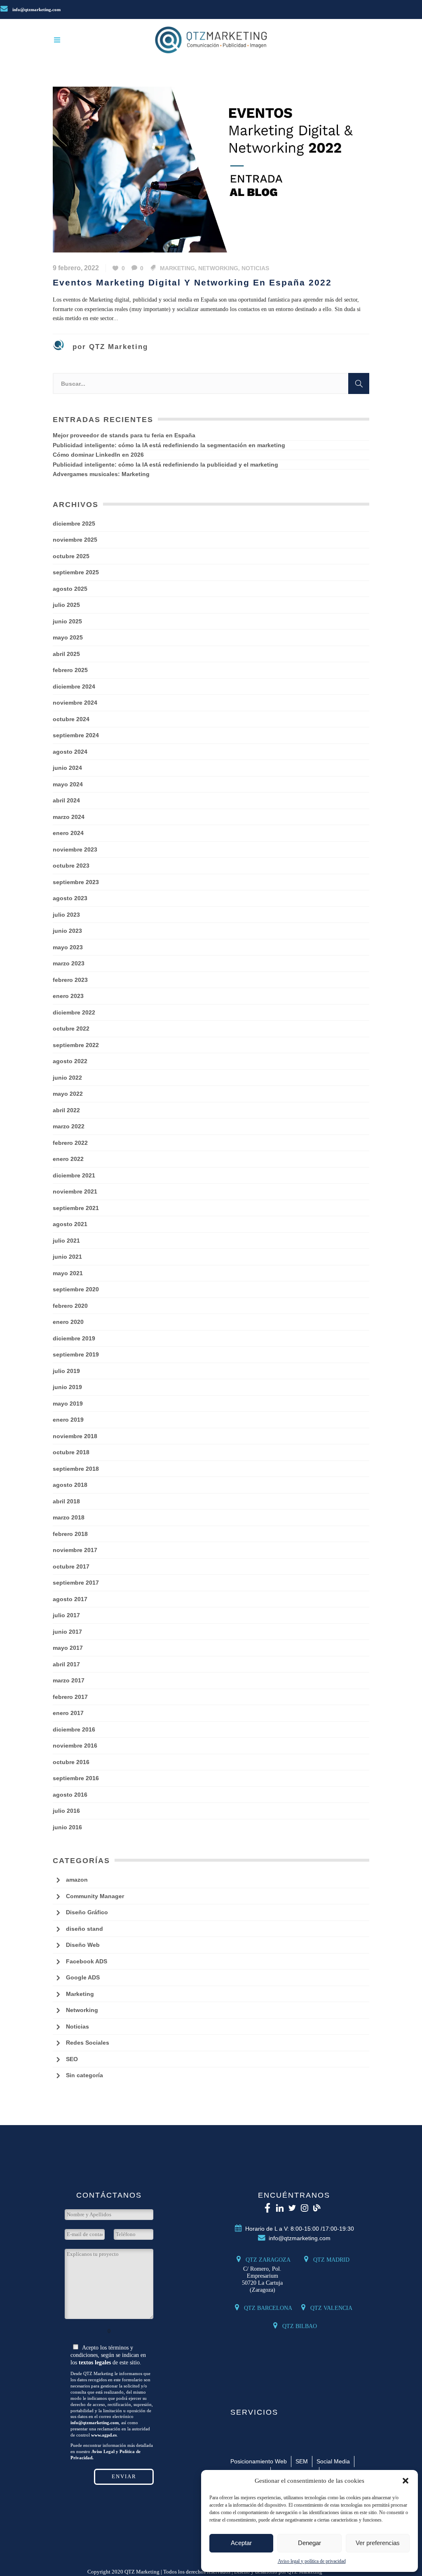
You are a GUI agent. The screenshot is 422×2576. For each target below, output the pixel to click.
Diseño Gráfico (87, 1912)
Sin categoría (84, 2075)
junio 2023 (67, 931)
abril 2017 (66, 1664)
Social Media (333, 2461)
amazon (77, 1880)
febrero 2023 (70, 980)
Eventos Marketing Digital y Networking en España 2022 (192, 283)
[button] (406, 2481)
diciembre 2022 (74, 1012)
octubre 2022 (71, 1029)
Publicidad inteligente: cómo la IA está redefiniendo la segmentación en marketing (169, 445)
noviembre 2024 (75, 703)
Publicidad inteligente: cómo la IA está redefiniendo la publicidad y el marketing (165, 465)
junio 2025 (67, 621)
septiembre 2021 (76, 1208)
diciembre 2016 (74, 1729)
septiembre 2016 (76, 1778)
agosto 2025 (70, 589)
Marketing (177, 268)
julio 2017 (66, 1615)
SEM (302, 2461)
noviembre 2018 (75, 1436)
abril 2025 (66, 654)
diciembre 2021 (74, 1175)
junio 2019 (67, 1387)
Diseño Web (83, 1945)
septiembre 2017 (76, 1583)
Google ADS (83, 1977)
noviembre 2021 (75, 1191)
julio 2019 (66, 1371)
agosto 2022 (70, 1061)
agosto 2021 (70, 1224)
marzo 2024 (69, 817)
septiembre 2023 (76, 882)
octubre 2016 (71, 1762)
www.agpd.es (104, 2435)
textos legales (95, 2363)
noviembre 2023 (75, 849)
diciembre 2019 (74, 1338)
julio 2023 (66, 915)
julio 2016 (66, 1811)
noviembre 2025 (75, 540)
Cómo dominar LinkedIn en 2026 (98, 455)
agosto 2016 (70, 1795)
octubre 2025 (71, 556)
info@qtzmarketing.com (36, 9)
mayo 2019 (68, 1404)
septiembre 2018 (76, 1469)
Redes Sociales (88, 2043)
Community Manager (95, 1896)
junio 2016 (67, 1827)
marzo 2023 (69, 963)
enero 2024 (68, 833)
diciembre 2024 (74, 686)
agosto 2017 (70, 1599)
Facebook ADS (87, 1961)
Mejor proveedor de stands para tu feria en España (124, 435)
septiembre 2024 (76, 735)
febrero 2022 (70, 1143)
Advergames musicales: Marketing (101, 474)
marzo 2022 (69, 1126)
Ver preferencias (378, 2543)
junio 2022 (67, 1078)
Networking (218, 268)
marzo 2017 (69, 1680)
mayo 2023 (68, 947)
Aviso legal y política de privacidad (312, 2561)
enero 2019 (68, 1420)
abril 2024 (66, 800)
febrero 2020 (70, 1306)
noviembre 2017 (75, 1550)
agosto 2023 (70, 898)
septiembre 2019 (76, 1354)
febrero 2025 (70, 670)
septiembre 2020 (76, 1289)
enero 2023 (68, 996)
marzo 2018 (69, 1517)
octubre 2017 (71, 1566)
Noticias (255, 268)
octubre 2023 (71, 866)
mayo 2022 (68, 1094)
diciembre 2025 (74, 524)
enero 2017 (68, 1713)
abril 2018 (66, 1501)
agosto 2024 (70, 752)
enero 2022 (68, 1159)
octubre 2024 (71, 719)
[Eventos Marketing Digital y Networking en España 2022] (211, 169)
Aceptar (241, 2543)
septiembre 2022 (76, 1045)
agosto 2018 (70, 1485)
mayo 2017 (68, 1648)
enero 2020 (68, 1322)
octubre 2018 (71, 1452)
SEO (72, 2059)
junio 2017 (67, 1632)
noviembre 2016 (75, 1746)
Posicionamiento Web (259, 2461)
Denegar (309, 2543)
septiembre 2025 (76, 572)
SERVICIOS (254, 2412)
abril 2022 (66, 1110)
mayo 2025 (68, 637)
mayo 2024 (68, 784)
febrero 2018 (70, 1534)
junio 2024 (67, 768)
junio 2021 (67, 1257)
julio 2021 (66, 1241)
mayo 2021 (68, 1273)
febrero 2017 (70, 1697)
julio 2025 (66, 605)
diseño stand (84, 1929)
